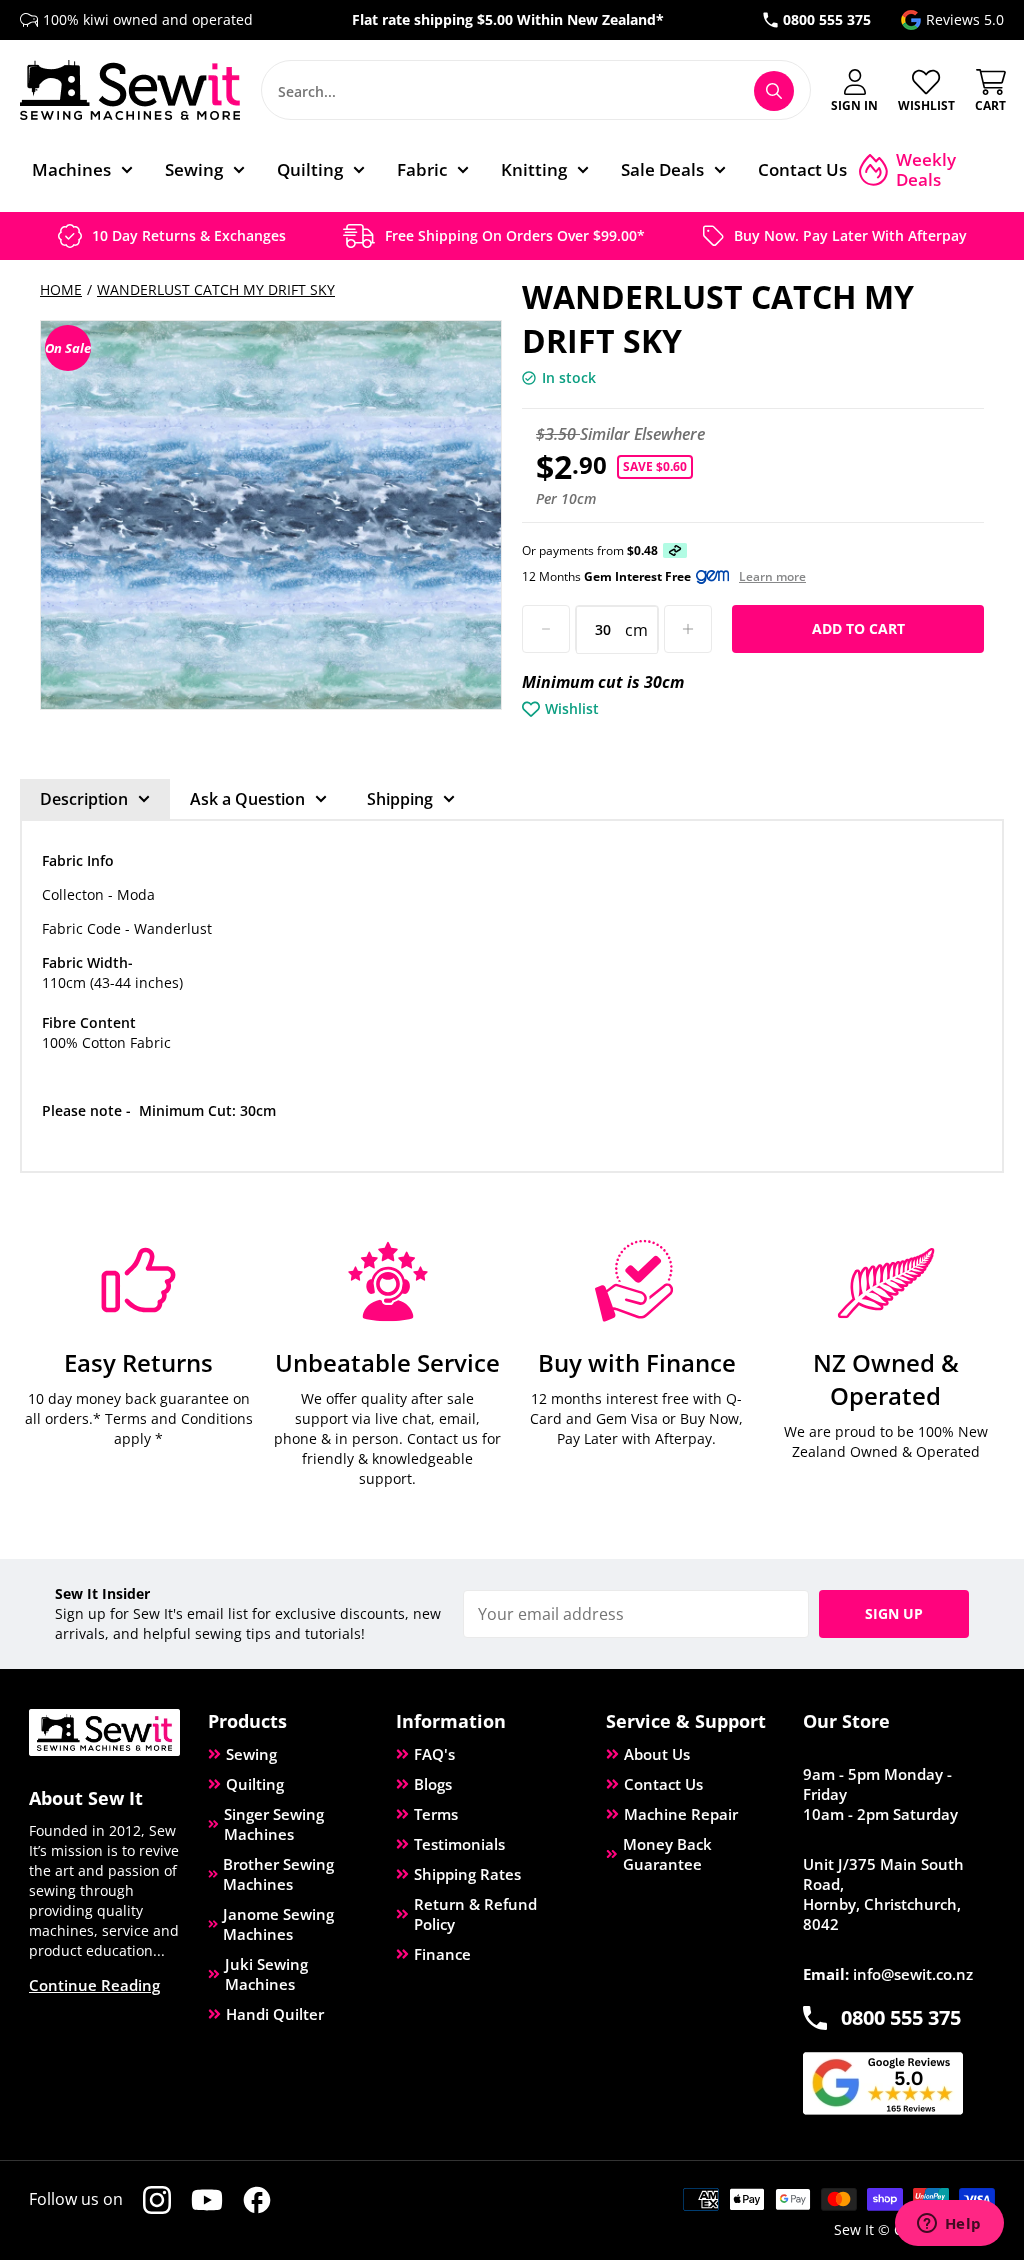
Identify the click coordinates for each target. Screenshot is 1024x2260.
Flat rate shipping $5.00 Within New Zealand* (508, 19)
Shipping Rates (467, 1874)
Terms (436, 1814)
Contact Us (663, 1784)
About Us (657, 1754)
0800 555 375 (827, 19)
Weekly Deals (926, 170)
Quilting (255, 1784)
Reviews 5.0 (965, 19)
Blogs (433, 1784)
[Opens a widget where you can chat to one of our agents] (949, 2225)
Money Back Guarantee (667, 1854)
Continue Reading (94, 1985)
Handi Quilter (275, 2014)
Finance (442, 1954)
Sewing (251, 1754)
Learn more (772, 577)
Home (61, 289)
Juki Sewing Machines (266, 1974)
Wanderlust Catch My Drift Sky (216, 289)
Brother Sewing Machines (278, 1874)
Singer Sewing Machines (274, 1824)
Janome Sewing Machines (278, 1924)
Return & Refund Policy (475, 1914)
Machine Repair (681, 1814)
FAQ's (434, 1754)
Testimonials (459, 1844)
